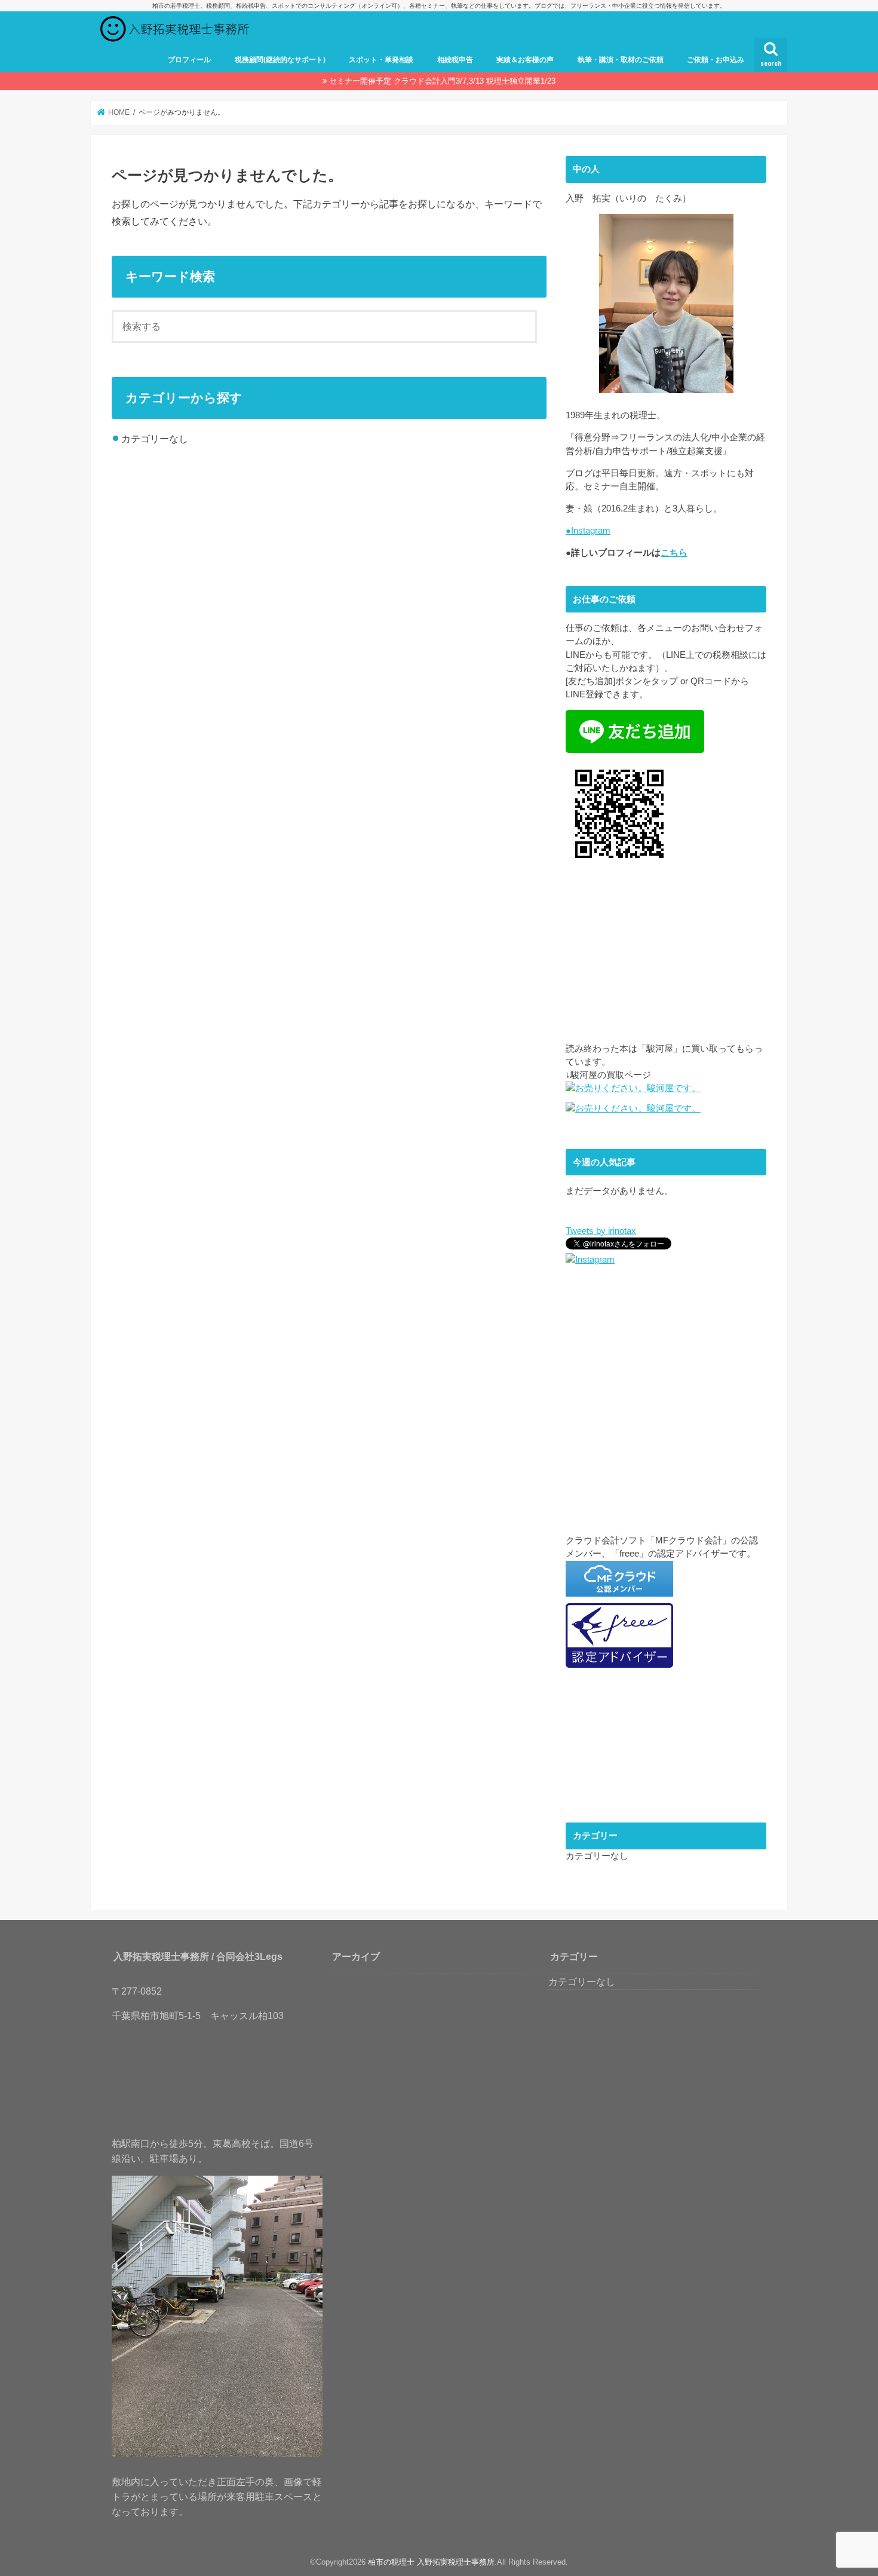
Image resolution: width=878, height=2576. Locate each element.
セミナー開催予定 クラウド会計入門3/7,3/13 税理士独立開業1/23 (442, 81)
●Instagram (588, 531)
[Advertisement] (666, 958)
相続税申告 (455, 60)
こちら (674, 553)
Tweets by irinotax (601, 1231)
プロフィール (189, 60)
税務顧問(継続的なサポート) (280, 60)
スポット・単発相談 (381, 60)
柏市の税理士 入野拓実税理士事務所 (431, 2562)
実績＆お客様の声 (525, 60)
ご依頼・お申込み (716, 60)
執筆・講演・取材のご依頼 (621, 60)
